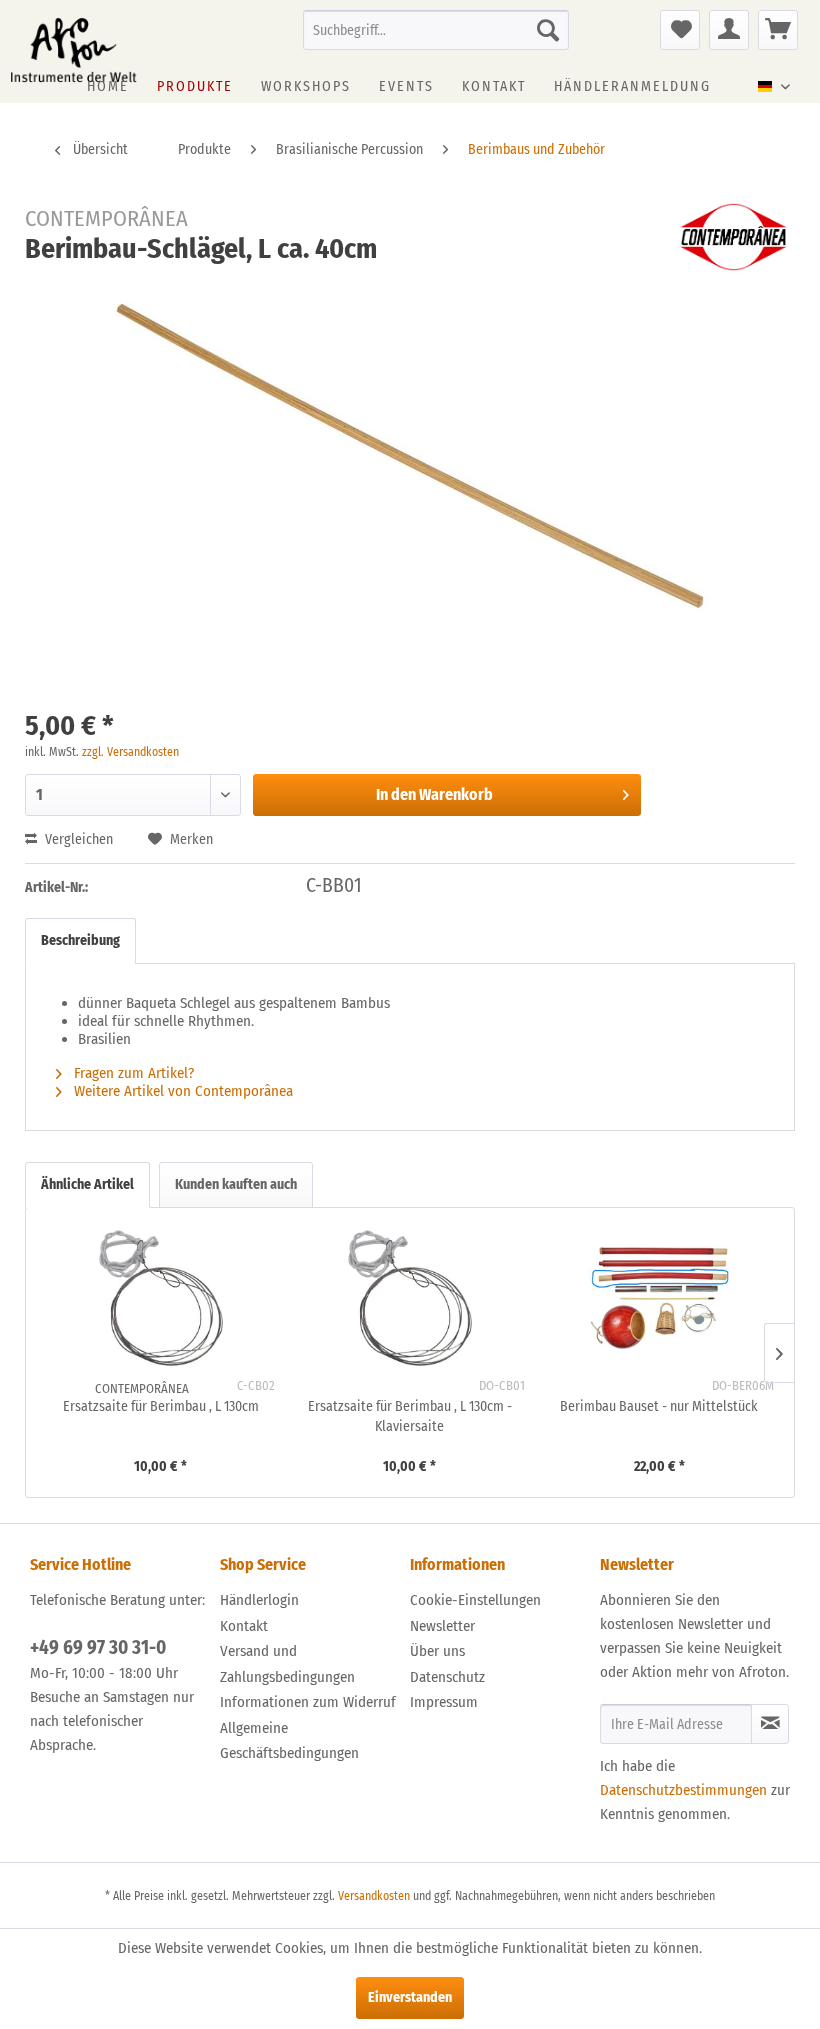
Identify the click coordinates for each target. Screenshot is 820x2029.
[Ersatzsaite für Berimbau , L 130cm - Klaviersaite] (409, 1298)
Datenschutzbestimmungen (683, 1790)
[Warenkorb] (778, 30)
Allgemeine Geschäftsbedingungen (289, 1741)
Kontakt (244, 1626)
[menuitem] (436, 30)
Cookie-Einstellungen (475, 1600)
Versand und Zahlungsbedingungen (287, 1664)
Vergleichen (77, 839)
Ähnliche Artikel (87, 1184)
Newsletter (442, 1626)
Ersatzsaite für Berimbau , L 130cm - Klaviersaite (410, 1416)
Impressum (444, 1702)
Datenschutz (447, 1677)
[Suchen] (548, 30)
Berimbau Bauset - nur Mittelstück (659, 1406)
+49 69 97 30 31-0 (98, 1647)
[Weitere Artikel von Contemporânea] (733, 237)
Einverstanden (410, 1997)
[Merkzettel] (680, 30)
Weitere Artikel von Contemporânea (181, 1091)
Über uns (437, 1651)
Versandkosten (374, 1896)
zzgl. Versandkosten (130, 752)
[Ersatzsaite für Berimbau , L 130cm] (160, 1298)
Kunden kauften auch (236, 1184)
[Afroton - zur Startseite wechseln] (73, 50)
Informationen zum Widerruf (308, 1702)
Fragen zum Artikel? (132, 1073)
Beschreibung (80, 940)
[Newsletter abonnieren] (770, 1724)
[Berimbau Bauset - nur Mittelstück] (659, 1298)
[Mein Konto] (729, 30)
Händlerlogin (259, 1600)
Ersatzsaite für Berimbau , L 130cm (161, 1406)
